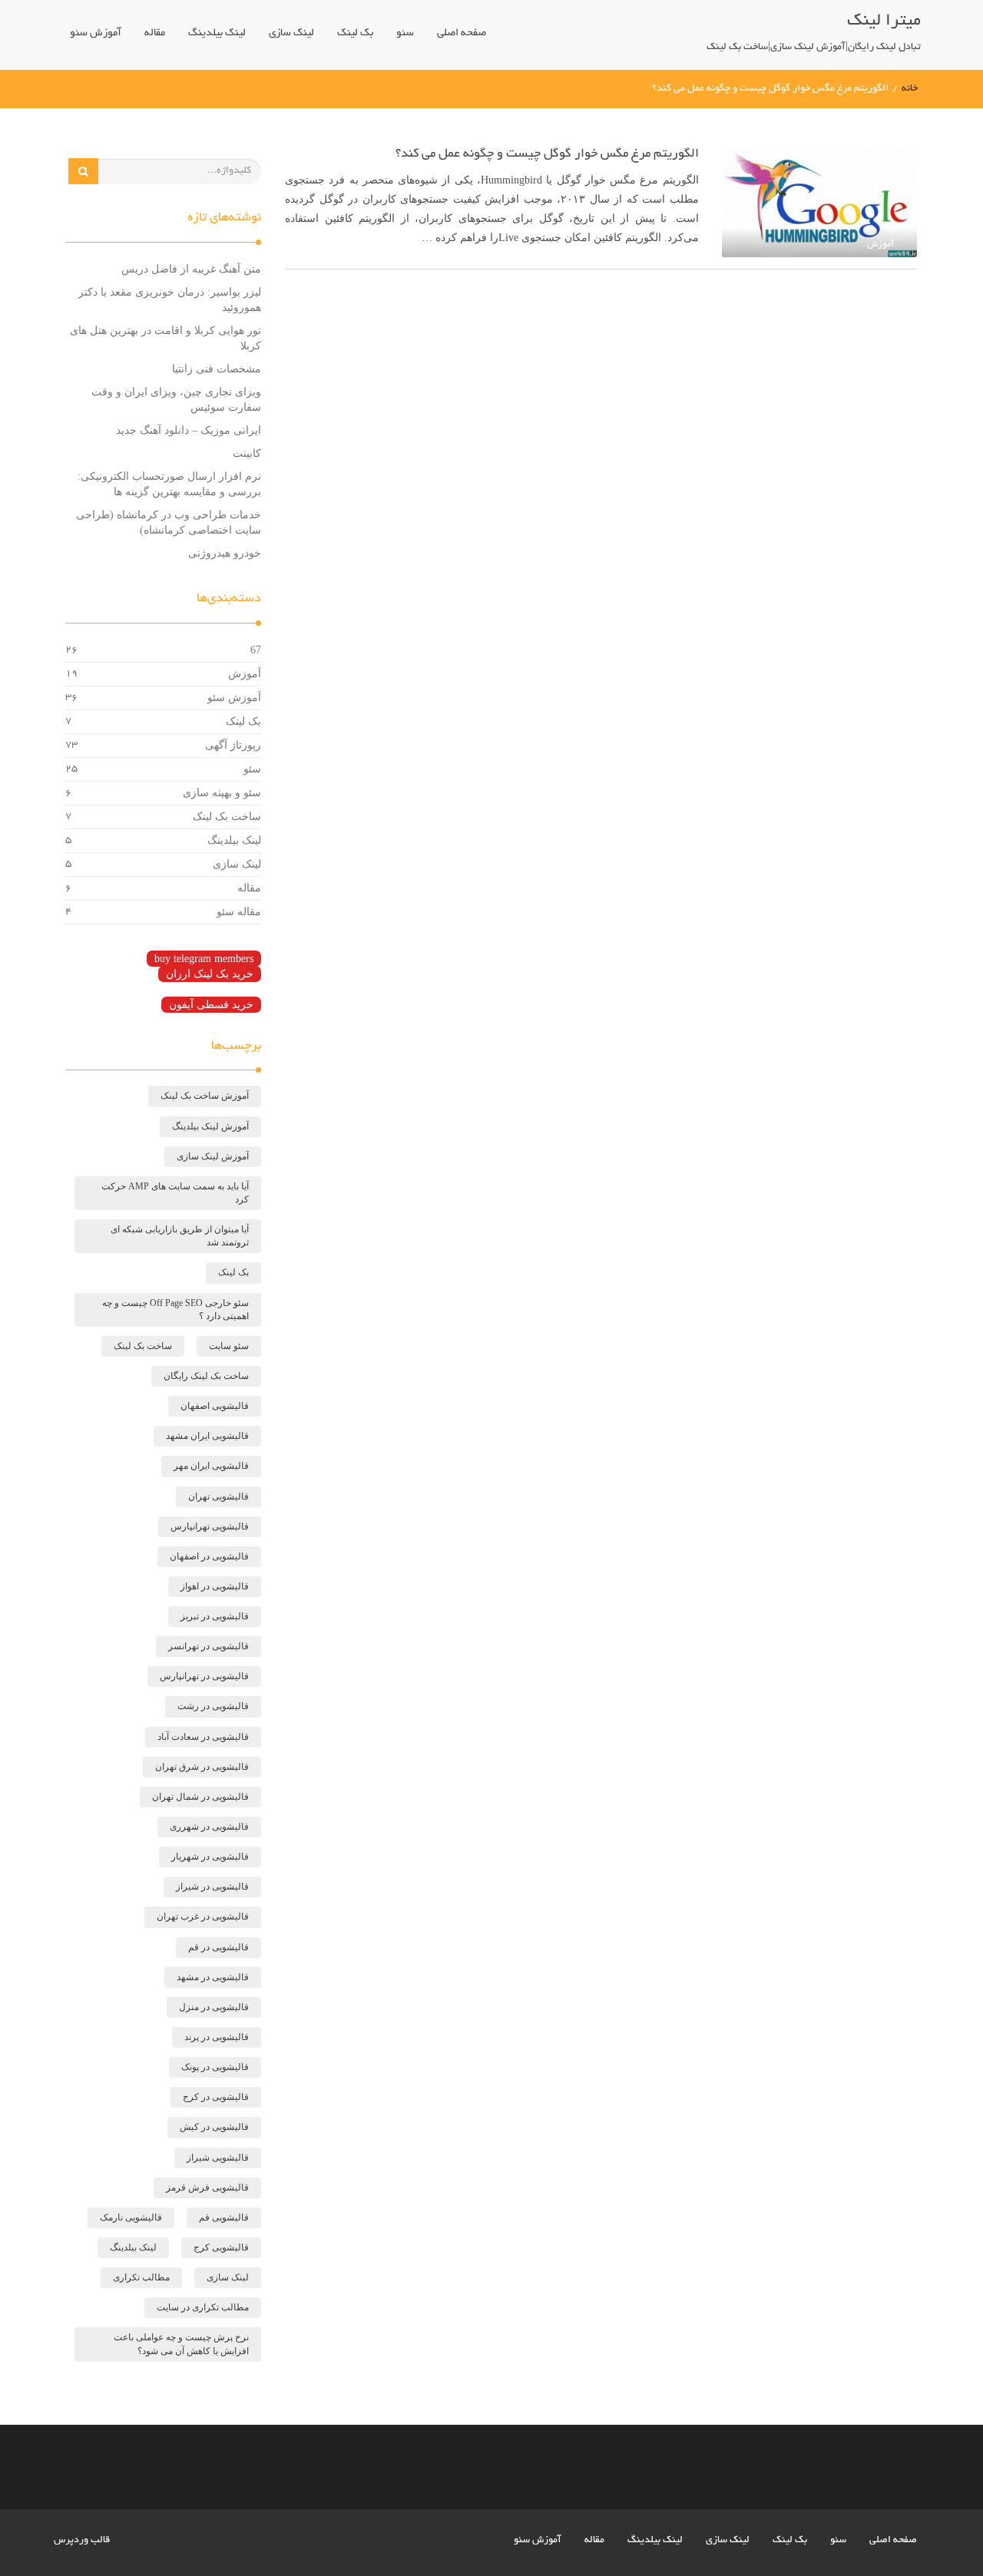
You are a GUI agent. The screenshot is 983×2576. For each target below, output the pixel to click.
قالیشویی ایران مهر (211, 1466)
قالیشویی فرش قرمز (207, 2187)
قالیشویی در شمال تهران (200, 1797)
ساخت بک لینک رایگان (206, 1376)
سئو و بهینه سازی (222, 793)
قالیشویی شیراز (218, 2158)
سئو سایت (229, 1346)
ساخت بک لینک (227, 817)
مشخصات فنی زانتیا (217, 369)
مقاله (155, 33)
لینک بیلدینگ (217, 33)
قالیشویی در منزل (214, 2007)
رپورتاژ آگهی (233, 745)
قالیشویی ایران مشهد (207, 1436)
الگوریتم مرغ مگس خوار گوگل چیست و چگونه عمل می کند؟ (547, 154)
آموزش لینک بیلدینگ (210, 1126)
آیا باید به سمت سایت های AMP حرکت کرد (175, 1193)
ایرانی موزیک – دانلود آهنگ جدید (189, 430)
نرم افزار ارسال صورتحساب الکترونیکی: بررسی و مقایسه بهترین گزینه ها (169, 484)
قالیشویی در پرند (217, 2037)
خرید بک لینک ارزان (210, 974)
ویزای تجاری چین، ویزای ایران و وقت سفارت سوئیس (176, 400)
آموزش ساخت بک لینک (205, 1096)
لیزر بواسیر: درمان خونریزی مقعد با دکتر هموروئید (170, 300)
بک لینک (355, 33)
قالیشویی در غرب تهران (203, 1916)
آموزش (245, 674)
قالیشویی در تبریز (215, 1616)
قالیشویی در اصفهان (209, 1556)
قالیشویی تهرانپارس (210, 1526)
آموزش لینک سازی (213, 1156)
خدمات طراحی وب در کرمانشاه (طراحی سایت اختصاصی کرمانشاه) (169, 522)
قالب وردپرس (82, 2541)
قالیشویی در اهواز (215, 1586)
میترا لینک (884, 21)
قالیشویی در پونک (215, 2067)
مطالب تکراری (141, 2277)
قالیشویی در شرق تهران (202, 1767)
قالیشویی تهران (218, 1496)
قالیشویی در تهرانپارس (204, 1676)
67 (256, 650)
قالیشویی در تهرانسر (209, 1646)
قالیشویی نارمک (131, 2217)
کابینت (247, 453)
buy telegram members (204, 959)
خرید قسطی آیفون (211, 1005)
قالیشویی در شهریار (210, 1857)
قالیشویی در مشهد (213, 1977)
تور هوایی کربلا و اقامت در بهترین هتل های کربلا (165, 338)
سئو (405, 33)
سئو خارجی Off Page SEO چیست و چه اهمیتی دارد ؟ (175, 1309)
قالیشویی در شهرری (209, 1827)
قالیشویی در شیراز (212, 1887)
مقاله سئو (239, 912)
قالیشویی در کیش (214, 2127)
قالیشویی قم (224, 2217)
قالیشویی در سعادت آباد (203, 1737)
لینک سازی (291, 33)
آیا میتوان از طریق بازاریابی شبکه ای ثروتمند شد (180, 1236)
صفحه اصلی (462, 33)
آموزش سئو (96, 33)
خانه (910, 89)
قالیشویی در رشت (213, 1706)
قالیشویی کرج (221, 2247)
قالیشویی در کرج (216, 2097)
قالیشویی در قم (218, 1947)
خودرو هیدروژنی (225, 553)
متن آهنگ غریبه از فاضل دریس (191, 269)
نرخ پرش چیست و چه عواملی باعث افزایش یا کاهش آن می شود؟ (181, 2344)
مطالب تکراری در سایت (203, 2307)
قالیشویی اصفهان (215, 1406)
